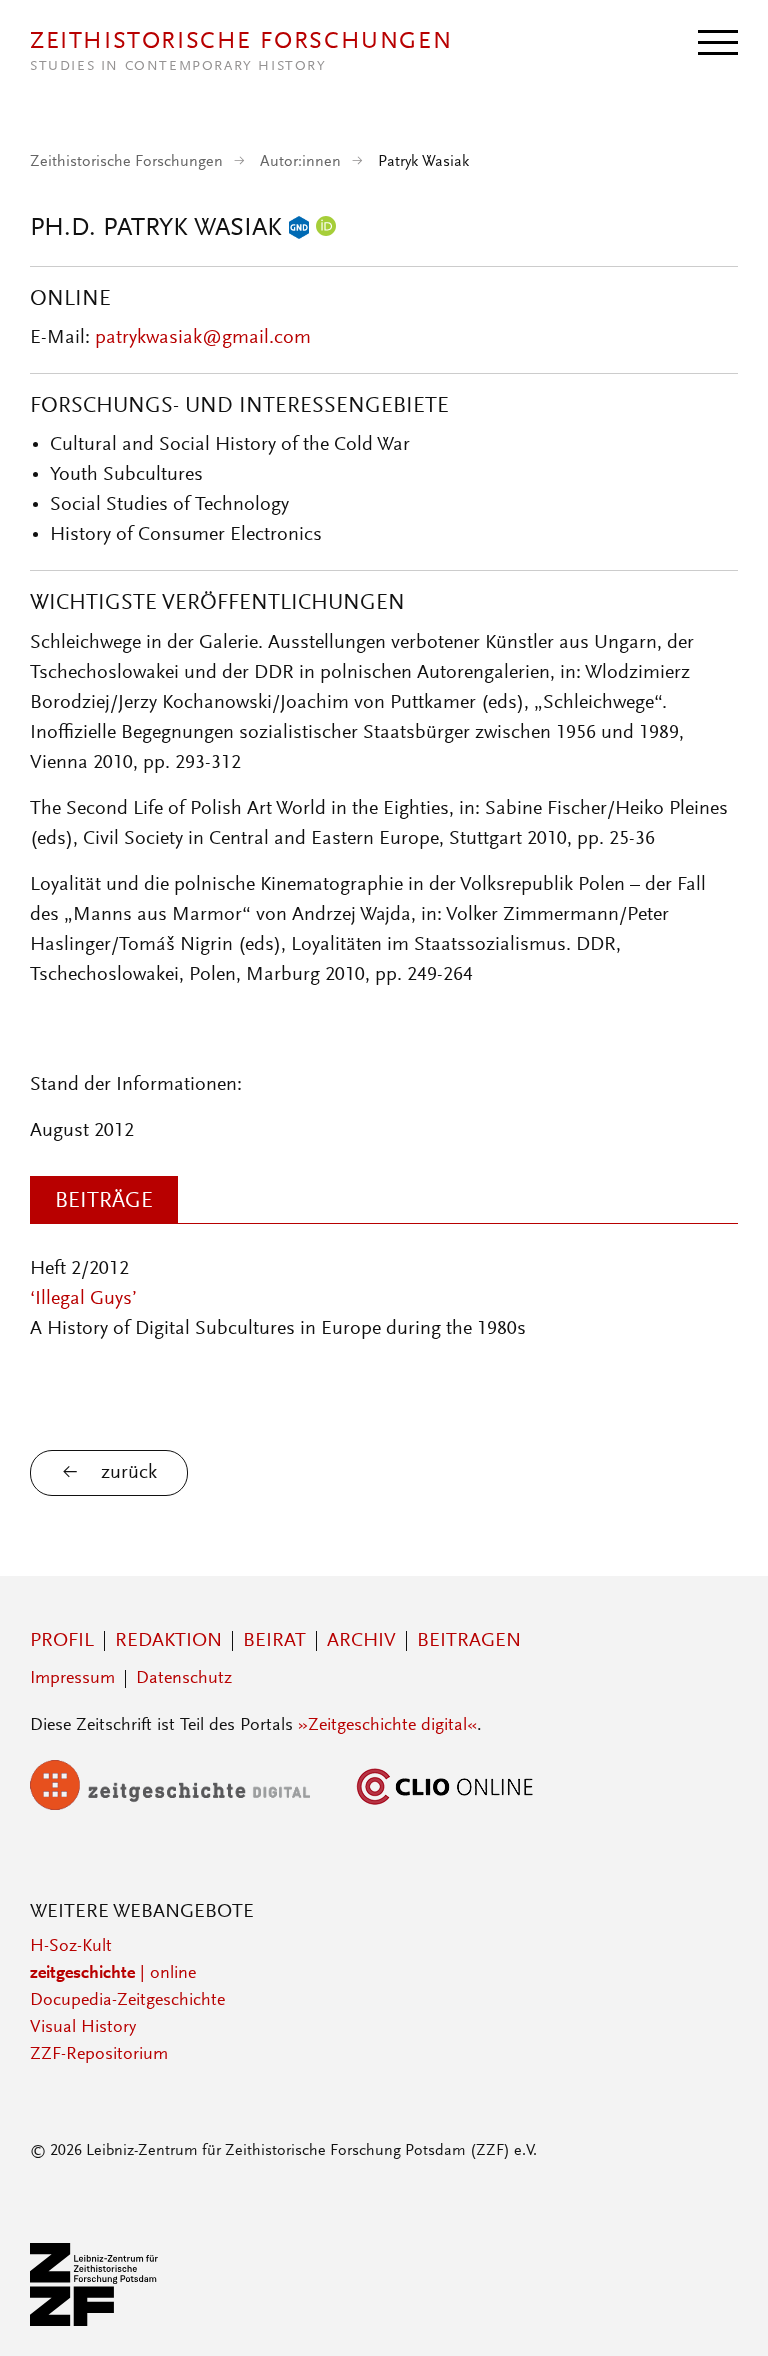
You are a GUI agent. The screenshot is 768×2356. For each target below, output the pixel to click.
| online (113, 1974)
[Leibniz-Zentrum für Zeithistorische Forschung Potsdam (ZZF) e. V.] (95, 2322)
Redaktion (168, 1641)
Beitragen (469, 1641)
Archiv (361, 1641)
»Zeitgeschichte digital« (387, 1726)
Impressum (72, 1679)
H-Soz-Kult (71, 1947)
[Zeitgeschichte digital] (185, 1806)
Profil (62, 1641)
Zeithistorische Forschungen (126, 162)
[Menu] (718, 41)
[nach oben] (726, 2314)
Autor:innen (300, 162)
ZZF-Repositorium (99, 2055)
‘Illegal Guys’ (83, 1299)
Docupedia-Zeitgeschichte (127, 2001)
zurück (129, 1473)
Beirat (274, 1641)
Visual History (83, 2028)
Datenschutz (184, 1679)
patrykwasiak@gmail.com (203, 338)
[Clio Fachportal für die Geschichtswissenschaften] (445, 1806)
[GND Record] (299, 229)
